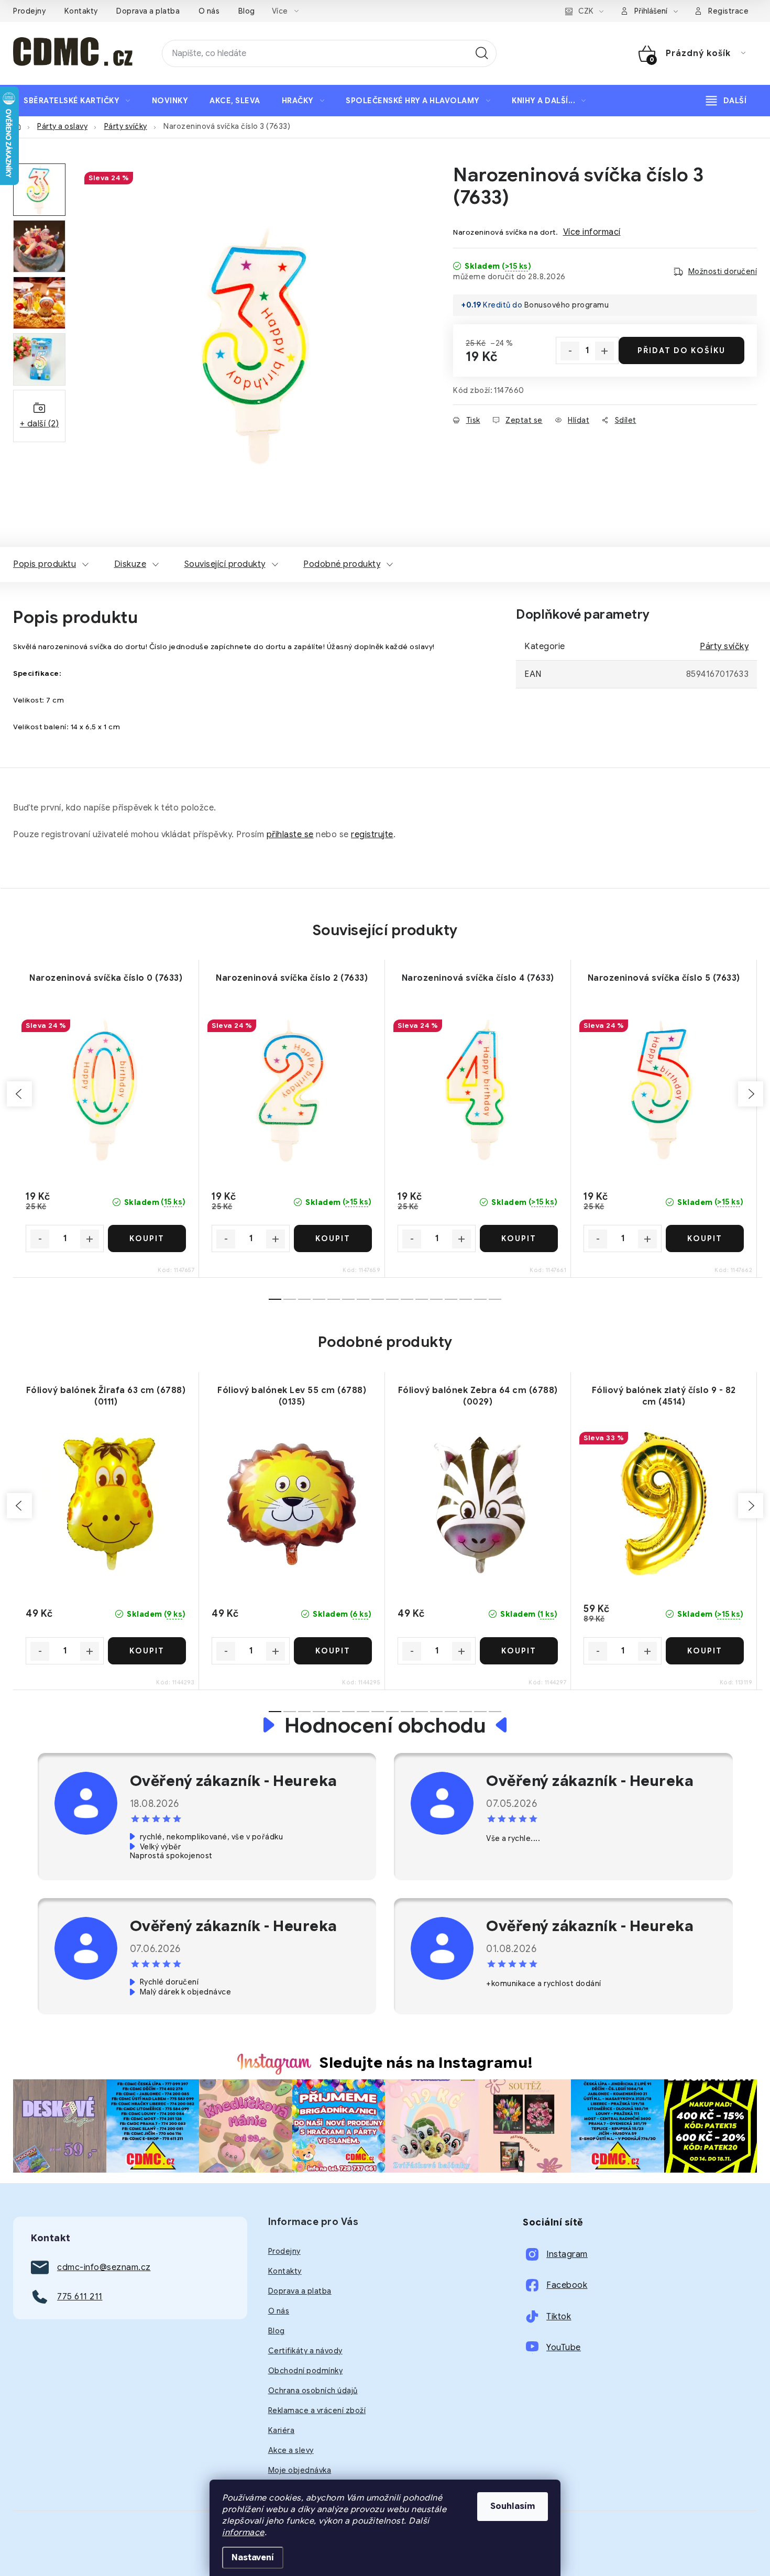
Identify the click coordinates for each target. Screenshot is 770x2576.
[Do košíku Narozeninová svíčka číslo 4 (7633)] (519, 1238)
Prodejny (29, 11)
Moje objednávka (300, 2470)
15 (495, 1299)
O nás (209, 11)
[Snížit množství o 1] (570, 351)
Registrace (728, 11)
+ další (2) (40, 424)
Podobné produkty (342, 564)
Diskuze (130, 564)
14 (480, 1299)
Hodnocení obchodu (385, 1725)
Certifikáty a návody (305, 2351)
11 (436, 1299)
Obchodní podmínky (306, 2371)
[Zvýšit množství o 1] (604, 351)
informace (243, 2533)
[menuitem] (77, 101)
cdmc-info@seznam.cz (104, 2267)
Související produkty (225, 564)
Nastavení (253, 2558)
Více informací (592, 232)
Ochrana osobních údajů (313, 2391)
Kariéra (282, 2430)
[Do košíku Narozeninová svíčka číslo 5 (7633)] (705, 1238)
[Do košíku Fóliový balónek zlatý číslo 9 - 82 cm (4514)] (705, 1651)
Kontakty (81, 11)
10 (422, 1299)
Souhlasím (513, 2506)
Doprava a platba (148, 11)
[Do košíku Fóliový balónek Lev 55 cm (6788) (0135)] (333, 1651)
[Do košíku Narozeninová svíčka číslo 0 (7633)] (147, 1238)
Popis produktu (45, 564)
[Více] (726, 101)
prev (19, 1094)
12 (451, 1299)
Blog (247, 11)
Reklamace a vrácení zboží (317, 2410)
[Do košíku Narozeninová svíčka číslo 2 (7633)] (333, 1238)
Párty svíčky (724, 646)
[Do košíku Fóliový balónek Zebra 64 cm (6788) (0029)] (519, 1651)
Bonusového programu (567, 305)
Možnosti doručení (723, 271)
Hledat (482, 53)
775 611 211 (80, 2297)
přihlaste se (290, 835)
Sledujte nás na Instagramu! (426, 2063)
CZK (586, 11)
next (751, 1094)
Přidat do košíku (681, 350)
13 (466, 1299)
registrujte (372, 835)
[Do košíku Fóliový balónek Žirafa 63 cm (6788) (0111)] (147, 1651)
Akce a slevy (291, 2450)
